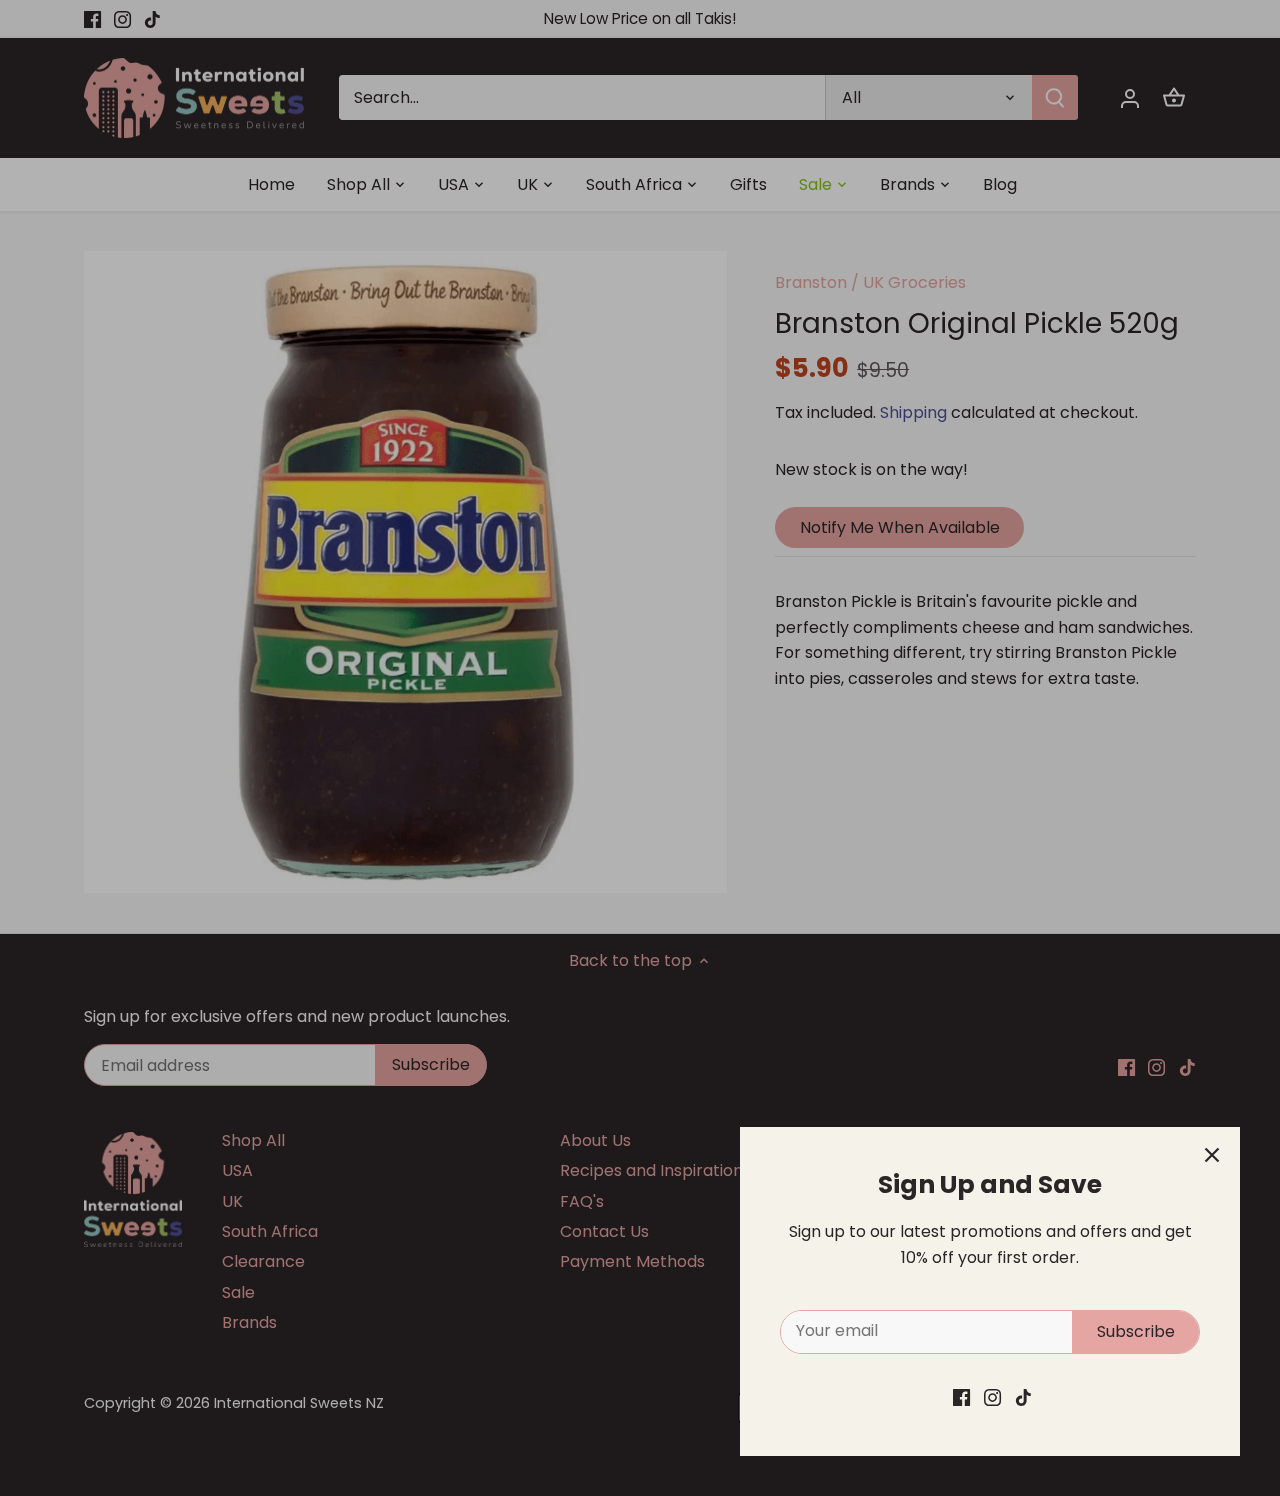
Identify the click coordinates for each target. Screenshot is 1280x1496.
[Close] (1212, 1155)
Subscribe (1136, 1331)
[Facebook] (961, 1397)
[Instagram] (992, 1397)
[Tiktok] (1023, 1397)
